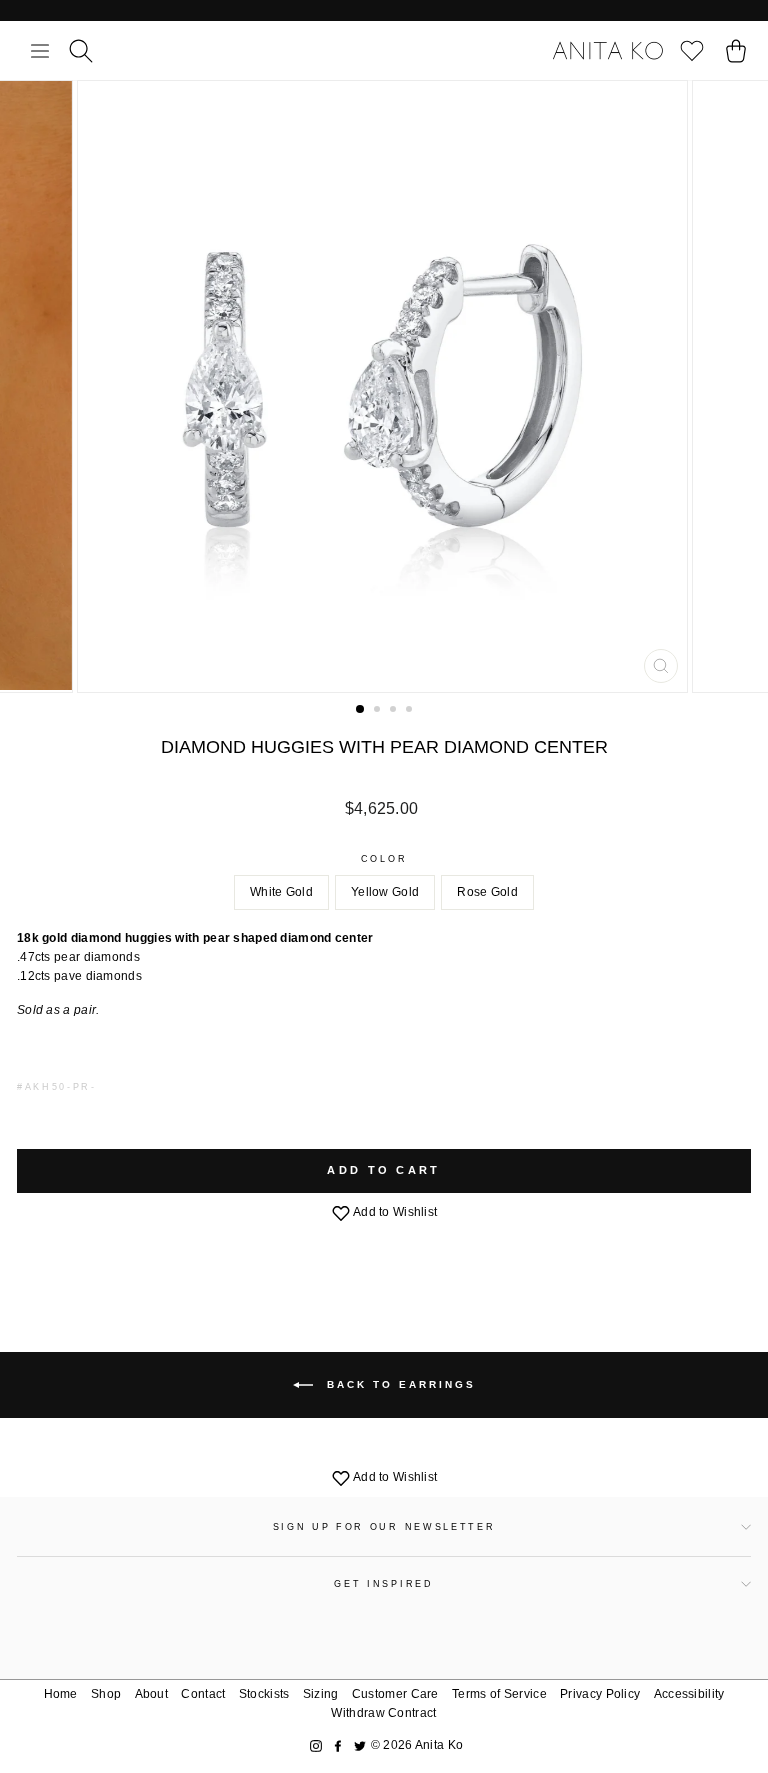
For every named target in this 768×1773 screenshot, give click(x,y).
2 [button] (379, 711)
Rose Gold (487, 892)
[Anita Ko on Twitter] (360, 1745)
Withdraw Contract (383, 1713)
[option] (384, 386)
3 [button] (395, 711)
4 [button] (411, 711)
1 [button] (361, 710)
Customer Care (395, 1694)
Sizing (321, 1694)
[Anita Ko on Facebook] (338, 1745)
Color (384, 859)
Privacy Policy (600, 1694)
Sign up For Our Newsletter (384, 1527)
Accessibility (689, 1694)
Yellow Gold (385, 892)
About (152, 1694)
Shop (106, 1694)
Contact (203, 1694)
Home (61, 1694)
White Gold (281, 892)
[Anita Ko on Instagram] (316, 1745)
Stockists (264, 1694)
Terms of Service (499, 1694)
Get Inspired (383, 1584)
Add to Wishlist (394, 1212)
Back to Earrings (398, 1384)
